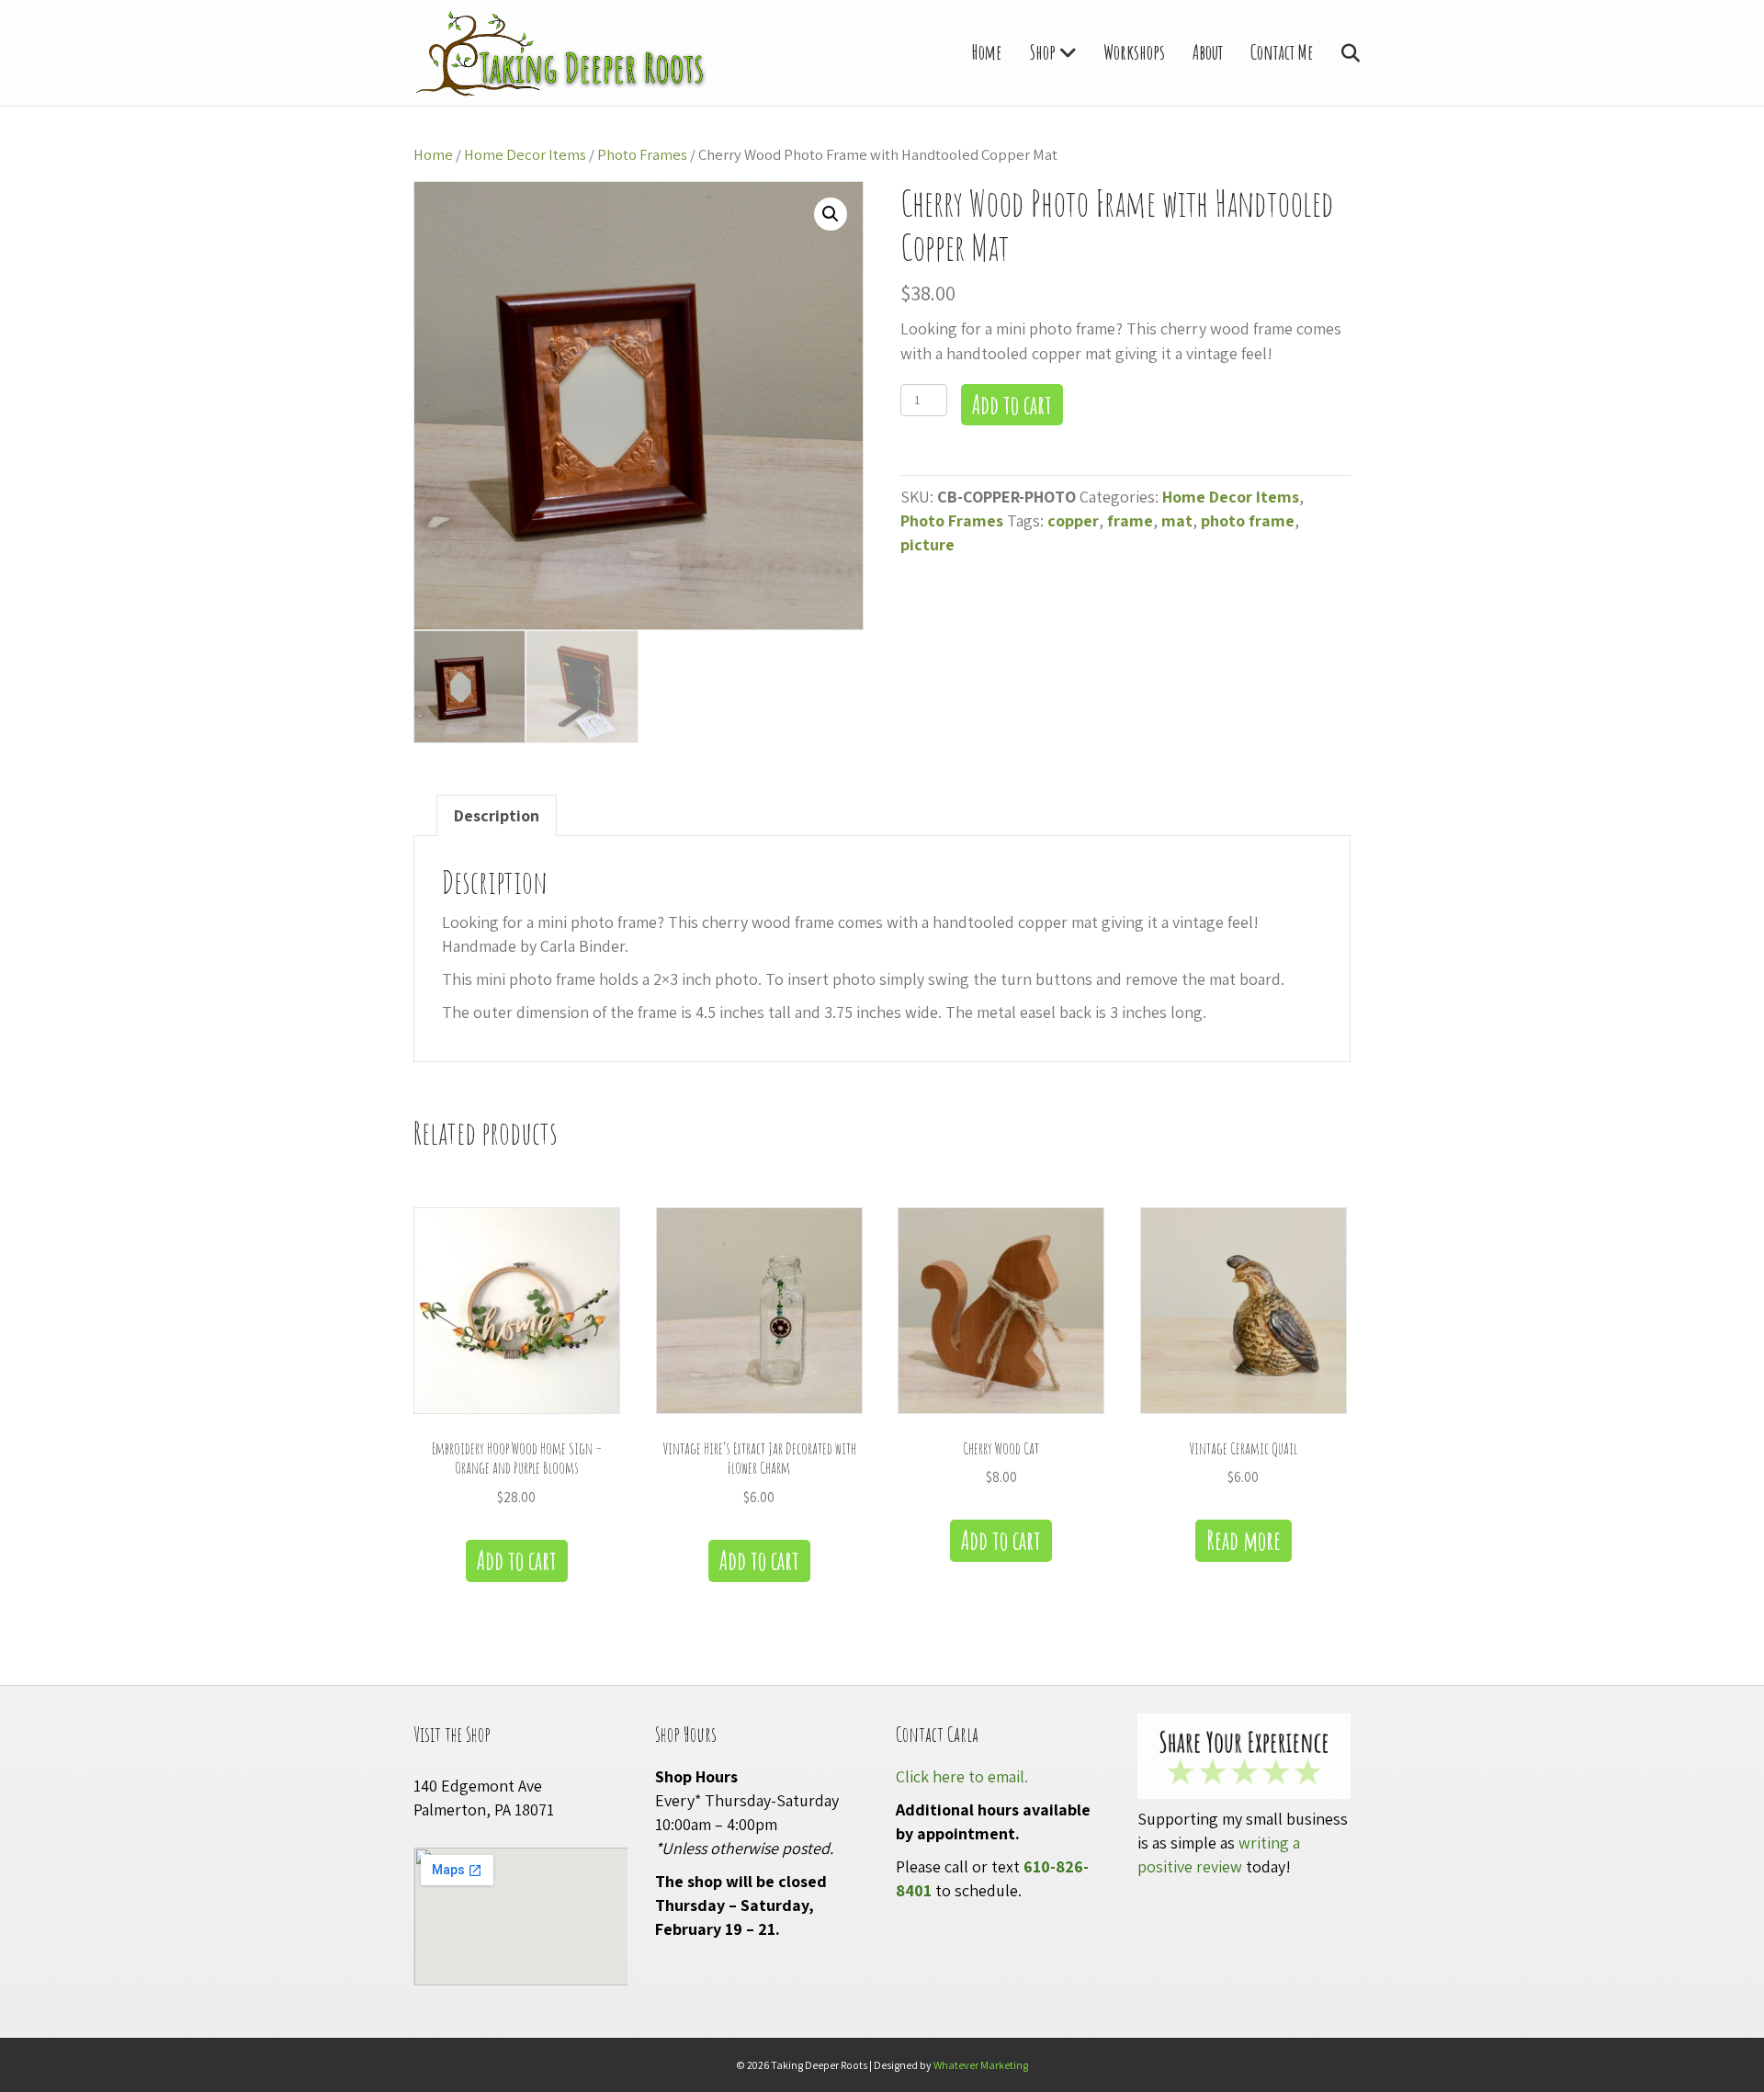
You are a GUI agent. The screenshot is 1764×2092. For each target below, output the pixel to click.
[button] (831, 214)
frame (1130, 520)
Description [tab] (497, 815)
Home (987, 52)
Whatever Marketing (981, 2065)
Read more (1244, 1540)
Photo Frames (642, 154)
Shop (1043, 52)
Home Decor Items (525, 154)
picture (927, 544)
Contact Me (1282, 52)
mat (1177, 520)
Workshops (1134, 52)
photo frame (1248, 520)
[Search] (1339, 53)
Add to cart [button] (517, 1561)
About (1208, 52)
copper (1073, 520)
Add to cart (1012, 405)
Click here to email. (962, 1776)
